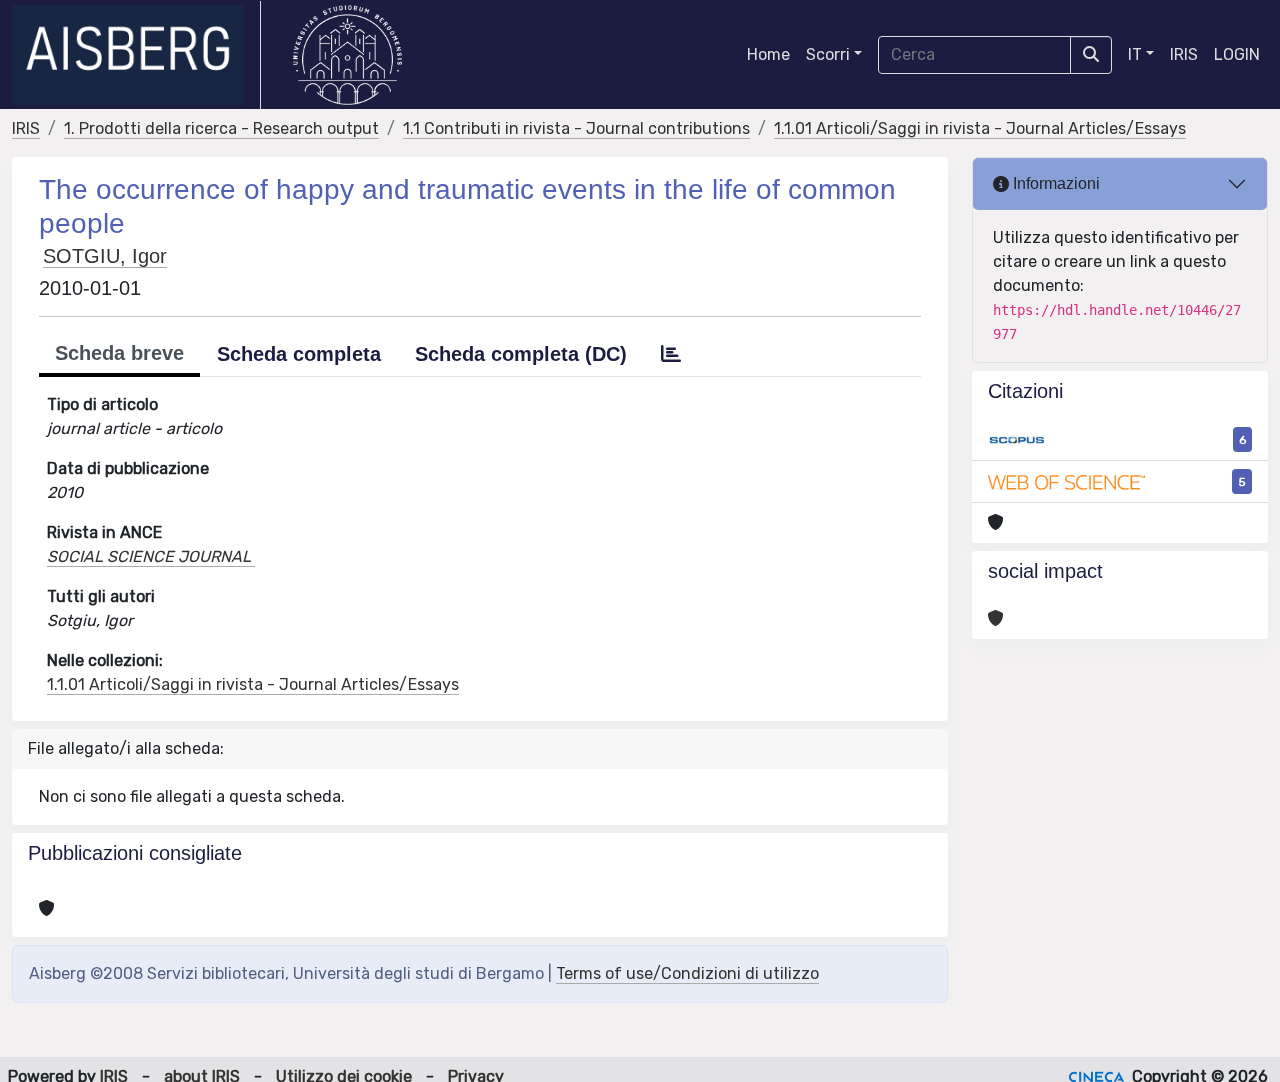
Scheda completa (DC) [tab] (521, 354)
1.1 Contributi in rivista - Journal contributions (576, 128)
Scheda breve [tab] (119, 353)
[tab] (671, 354)
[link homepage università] (347, 55)
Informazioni (1054, 183)
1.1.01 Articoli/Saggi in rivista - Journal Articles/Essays (980, 128)
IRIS (1184, 54)
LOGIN (1237, 54)
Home (768, 54)
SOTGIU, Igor (105, 256)
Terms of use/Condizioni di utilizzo (687, 973)
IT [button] (1135, 54)
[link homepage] (136, 55)
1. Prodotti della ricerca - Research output (221, 128)
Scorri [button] (828, 54)
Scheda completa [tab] (299, 354)
